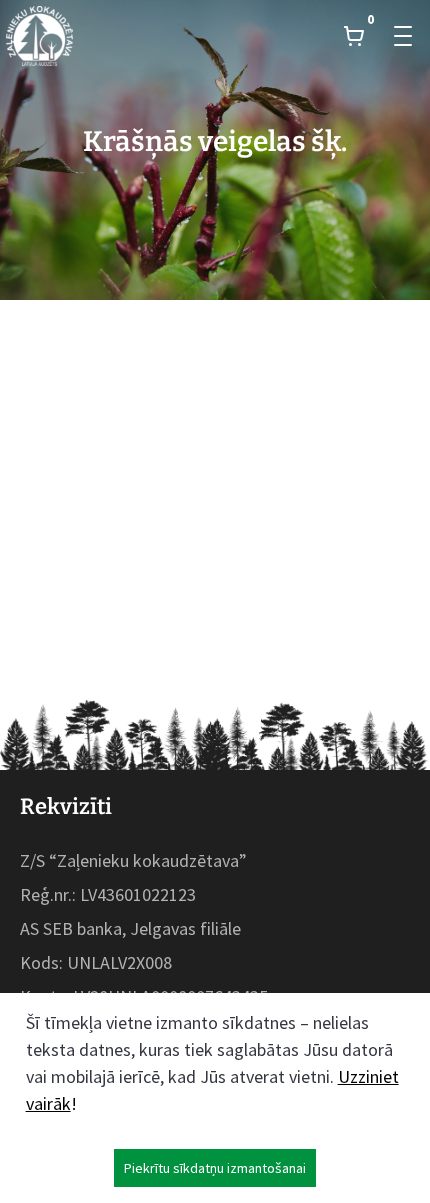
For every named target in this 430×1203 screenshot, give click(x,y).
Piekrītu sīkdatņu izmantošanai (215, 1168)
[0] (354, 36)
